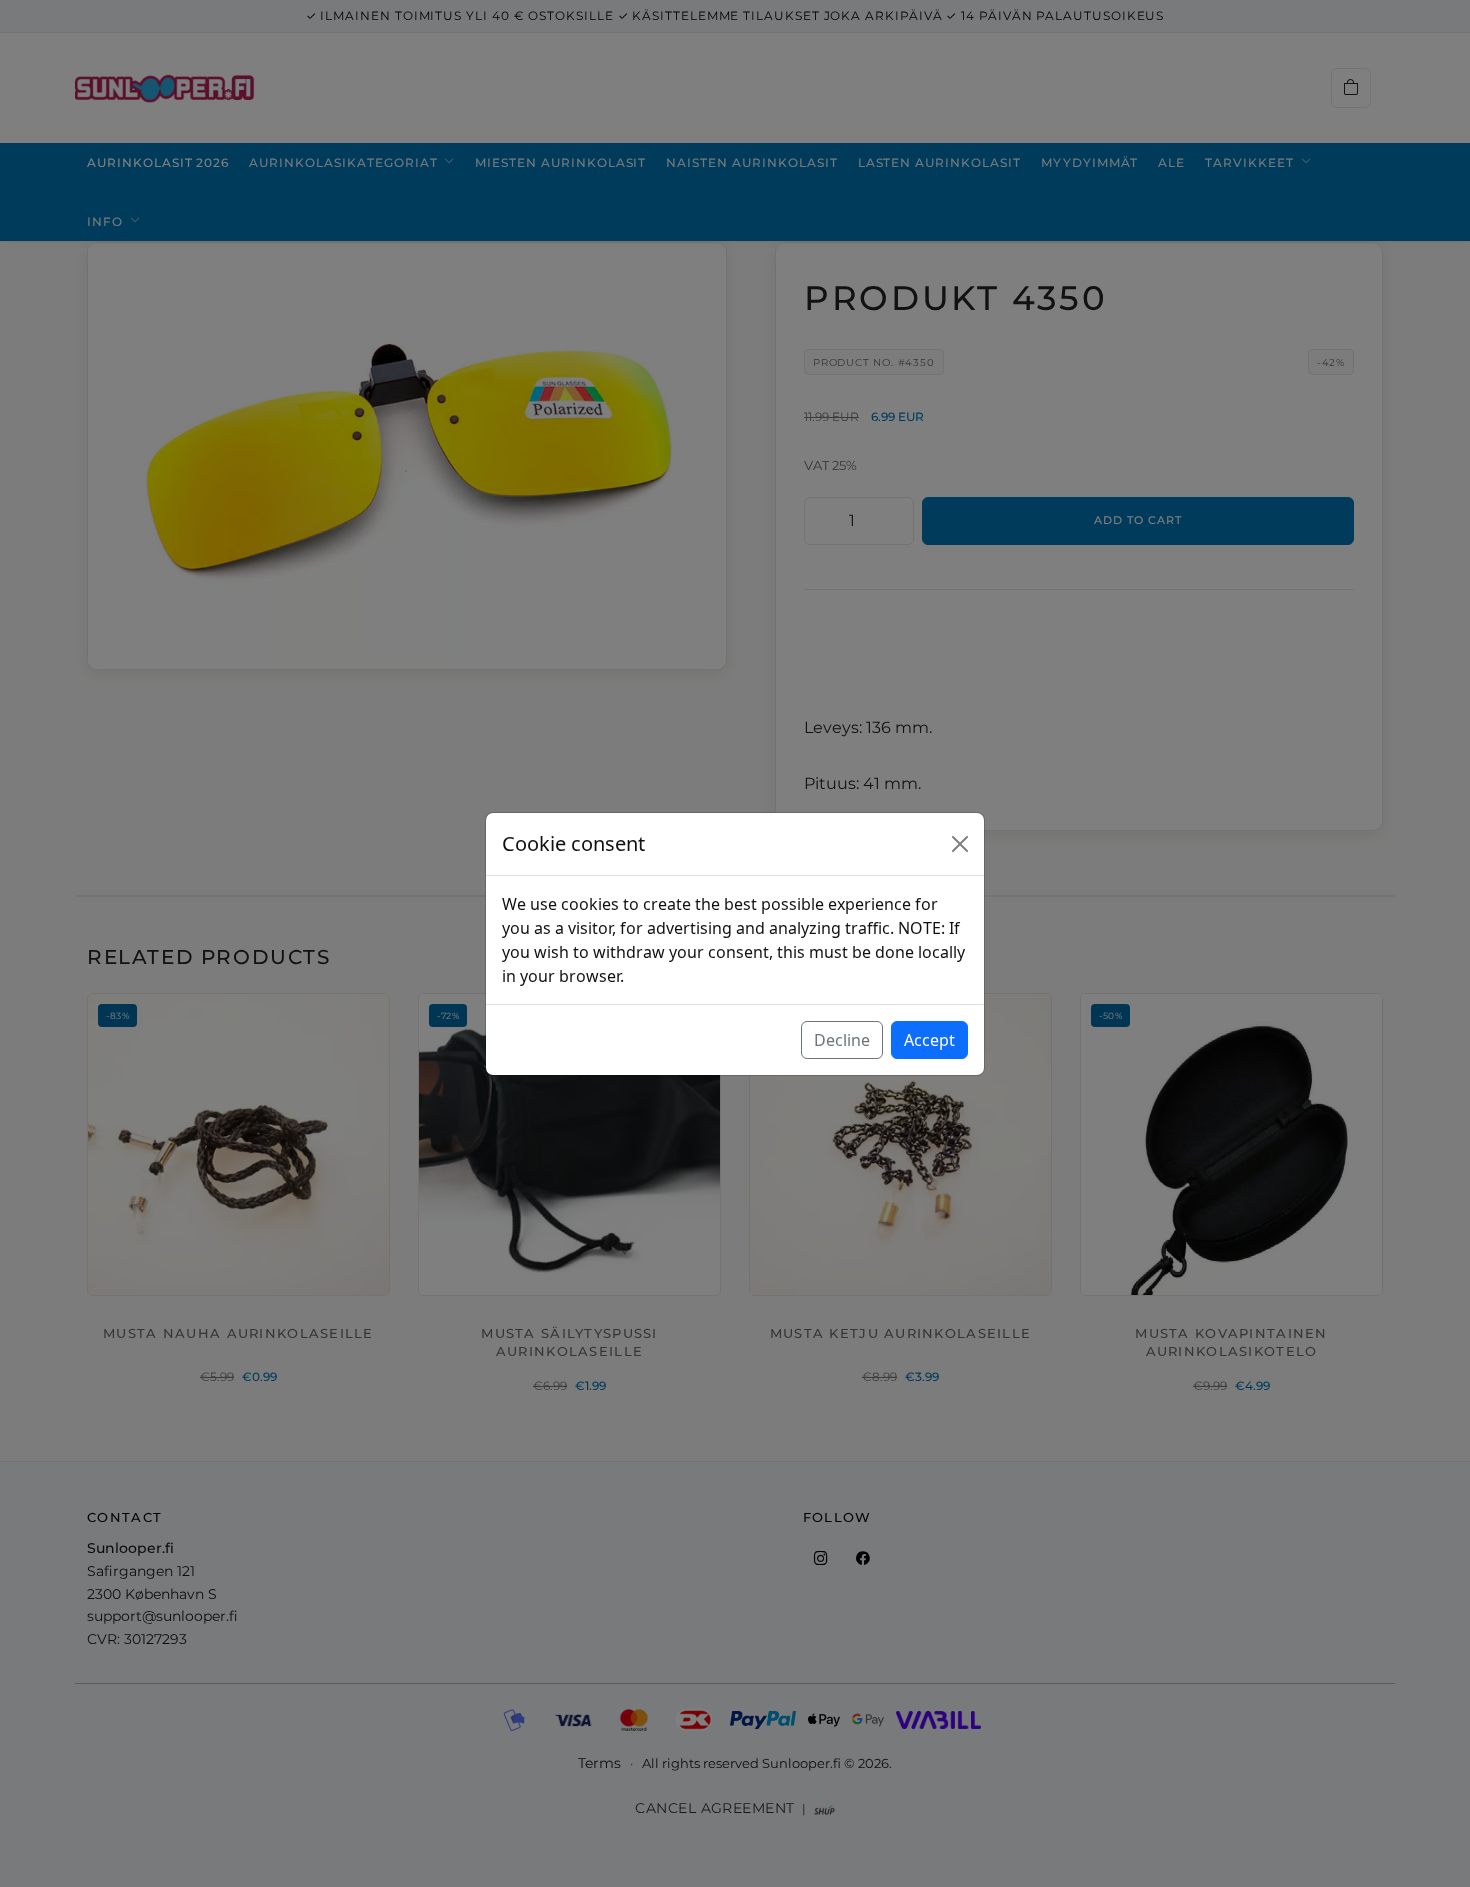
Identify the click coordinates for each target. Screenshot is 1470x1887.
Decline (842, 1040)
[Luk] (960, 844)
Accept (929, 1040)
